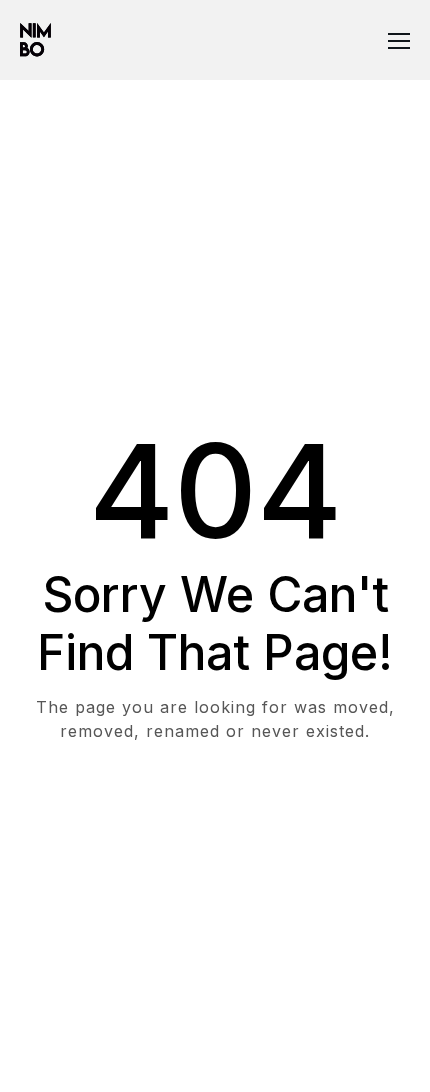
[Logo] (35, 40)
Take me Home (215, 811)
